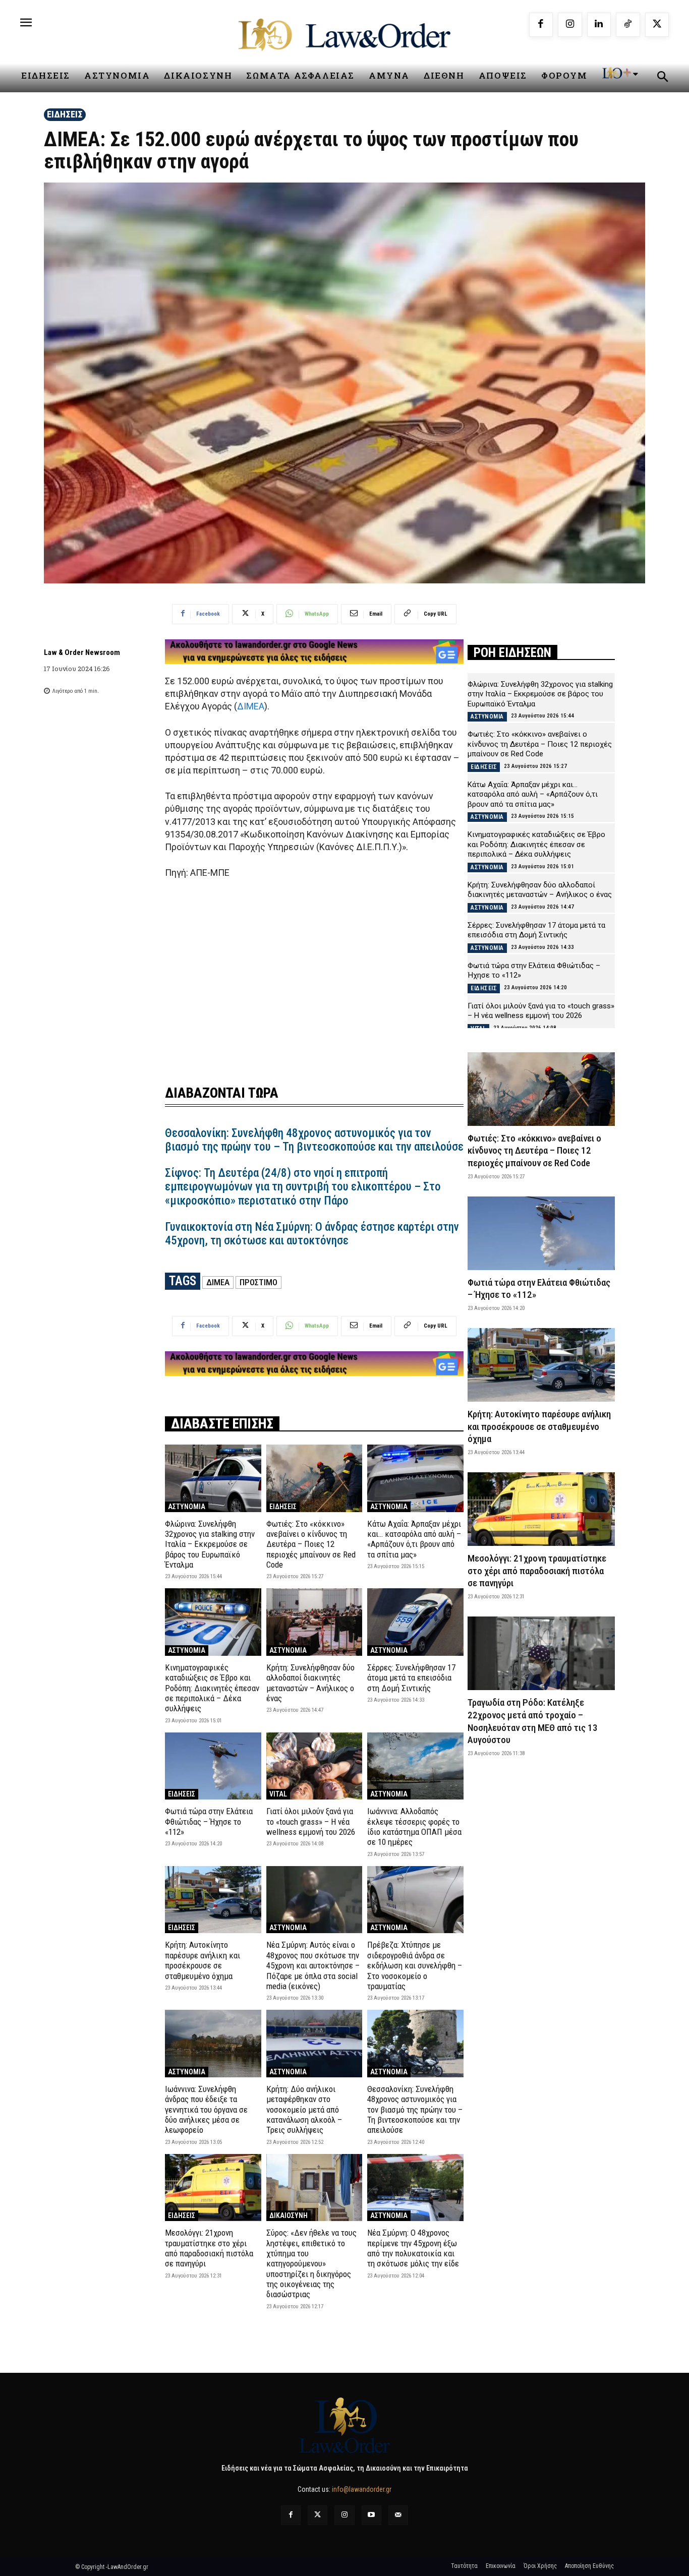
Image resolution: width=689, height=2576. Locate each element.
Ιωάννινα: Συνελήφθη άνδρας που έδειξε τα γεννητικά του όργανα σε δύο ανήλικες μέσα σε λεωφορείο (206, 2110)
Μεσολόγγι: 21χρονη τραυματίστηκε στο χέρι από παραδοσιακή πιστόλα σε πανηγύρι (209, 2248)
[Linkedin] (599, 25)
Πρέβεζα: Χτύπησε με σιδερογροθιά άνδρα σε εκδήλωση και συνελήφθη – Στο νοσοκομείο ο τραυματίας (415, 1965)
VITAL (278, 1794)
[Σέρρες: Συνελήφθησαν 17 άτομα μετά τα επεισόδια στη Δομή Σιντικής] (415, 1622)
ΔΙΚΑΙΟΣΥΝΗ (289, 2215)
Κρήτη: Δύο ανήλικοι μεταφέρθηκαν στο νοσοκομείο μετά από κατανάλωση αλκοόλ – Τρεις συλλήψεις (304, 2110)
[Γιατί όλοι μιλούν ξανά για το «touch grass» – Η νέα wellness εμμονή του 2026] (314, 1766)
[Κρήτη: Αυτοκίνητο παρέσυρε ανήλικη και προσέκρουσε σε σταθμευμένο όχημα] (213, 1900)
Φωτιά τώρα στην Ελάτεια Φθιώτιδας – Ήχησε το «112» (209, 1821)
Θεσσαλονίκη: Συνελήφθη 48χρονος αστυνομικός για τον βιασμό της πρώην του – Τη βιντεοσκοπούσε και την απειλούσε (314, 1140)
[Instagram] (570, 25)
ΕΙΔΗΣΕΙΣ (65, 114)
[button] (662, 78)
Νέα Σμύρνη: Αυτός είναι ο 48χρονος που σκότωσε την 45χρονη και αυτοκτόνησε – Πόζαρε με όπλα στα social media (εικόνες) (313, 1965)
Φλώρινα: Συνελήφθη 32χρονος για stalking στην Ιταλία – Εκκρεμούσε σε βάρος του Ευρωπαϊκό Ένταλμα (210, 1544)
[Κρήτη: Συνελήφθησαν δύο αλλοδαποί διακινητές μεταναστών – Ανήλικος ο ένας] (314, 1622)
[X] (657, 25)
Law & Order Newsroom (82, 652)
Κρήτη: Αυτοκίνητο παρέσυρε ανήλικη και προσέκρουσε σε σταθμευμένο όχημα (203, 1960)
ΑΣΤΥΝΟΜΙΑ (187, 1507)
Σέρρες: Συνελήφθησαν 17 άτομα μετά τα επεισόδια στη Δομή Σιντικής (411, 1678)
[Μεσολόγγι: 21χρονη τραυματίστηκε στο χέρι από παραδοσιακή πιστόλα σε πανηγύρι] (213, 2188)
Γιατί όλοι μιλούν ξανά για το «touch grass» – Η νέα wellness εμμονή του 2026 (311, 1821)
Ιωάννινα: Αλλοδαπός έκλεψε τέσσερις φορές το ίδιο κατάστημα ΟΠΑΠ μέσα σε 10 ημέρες (414, 1826)
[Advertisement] (314, 976)
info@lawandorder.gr (362, 2489)
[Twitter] (318, 2515)
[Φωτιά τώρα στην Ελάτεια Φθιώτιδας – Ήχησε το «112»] (213, 1766)
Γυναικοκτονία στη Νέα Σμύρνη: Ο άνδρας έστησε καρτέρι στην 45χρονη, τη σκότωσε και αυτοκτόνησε (312, 1234)
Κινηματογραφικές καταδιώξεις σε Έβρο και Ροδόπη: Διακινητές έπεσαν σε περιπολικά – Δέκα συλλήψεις (212, 1688)
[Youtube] (371, 2515)
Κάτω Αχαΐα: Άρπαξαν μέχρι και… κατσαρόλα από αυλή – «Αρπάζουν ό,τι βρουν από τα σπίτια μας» (414, 1539)
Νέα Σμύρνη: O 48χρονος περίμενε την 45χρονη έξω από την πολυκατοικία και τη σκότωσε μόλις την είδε (413, 2248)
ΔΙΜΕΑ (251, 706)
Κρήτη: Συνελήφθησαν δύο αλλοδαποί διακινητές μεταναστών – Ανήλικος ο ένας (310, 1683)
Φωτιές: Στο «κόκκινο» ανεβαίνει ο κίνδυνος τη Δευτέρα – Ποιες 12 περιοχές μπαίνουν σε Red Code (311, 1544)
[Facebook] (541, 25)
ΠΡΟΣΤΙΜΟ (259, 1282)
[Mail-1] (398, 2515)
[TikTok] (628, 25)
